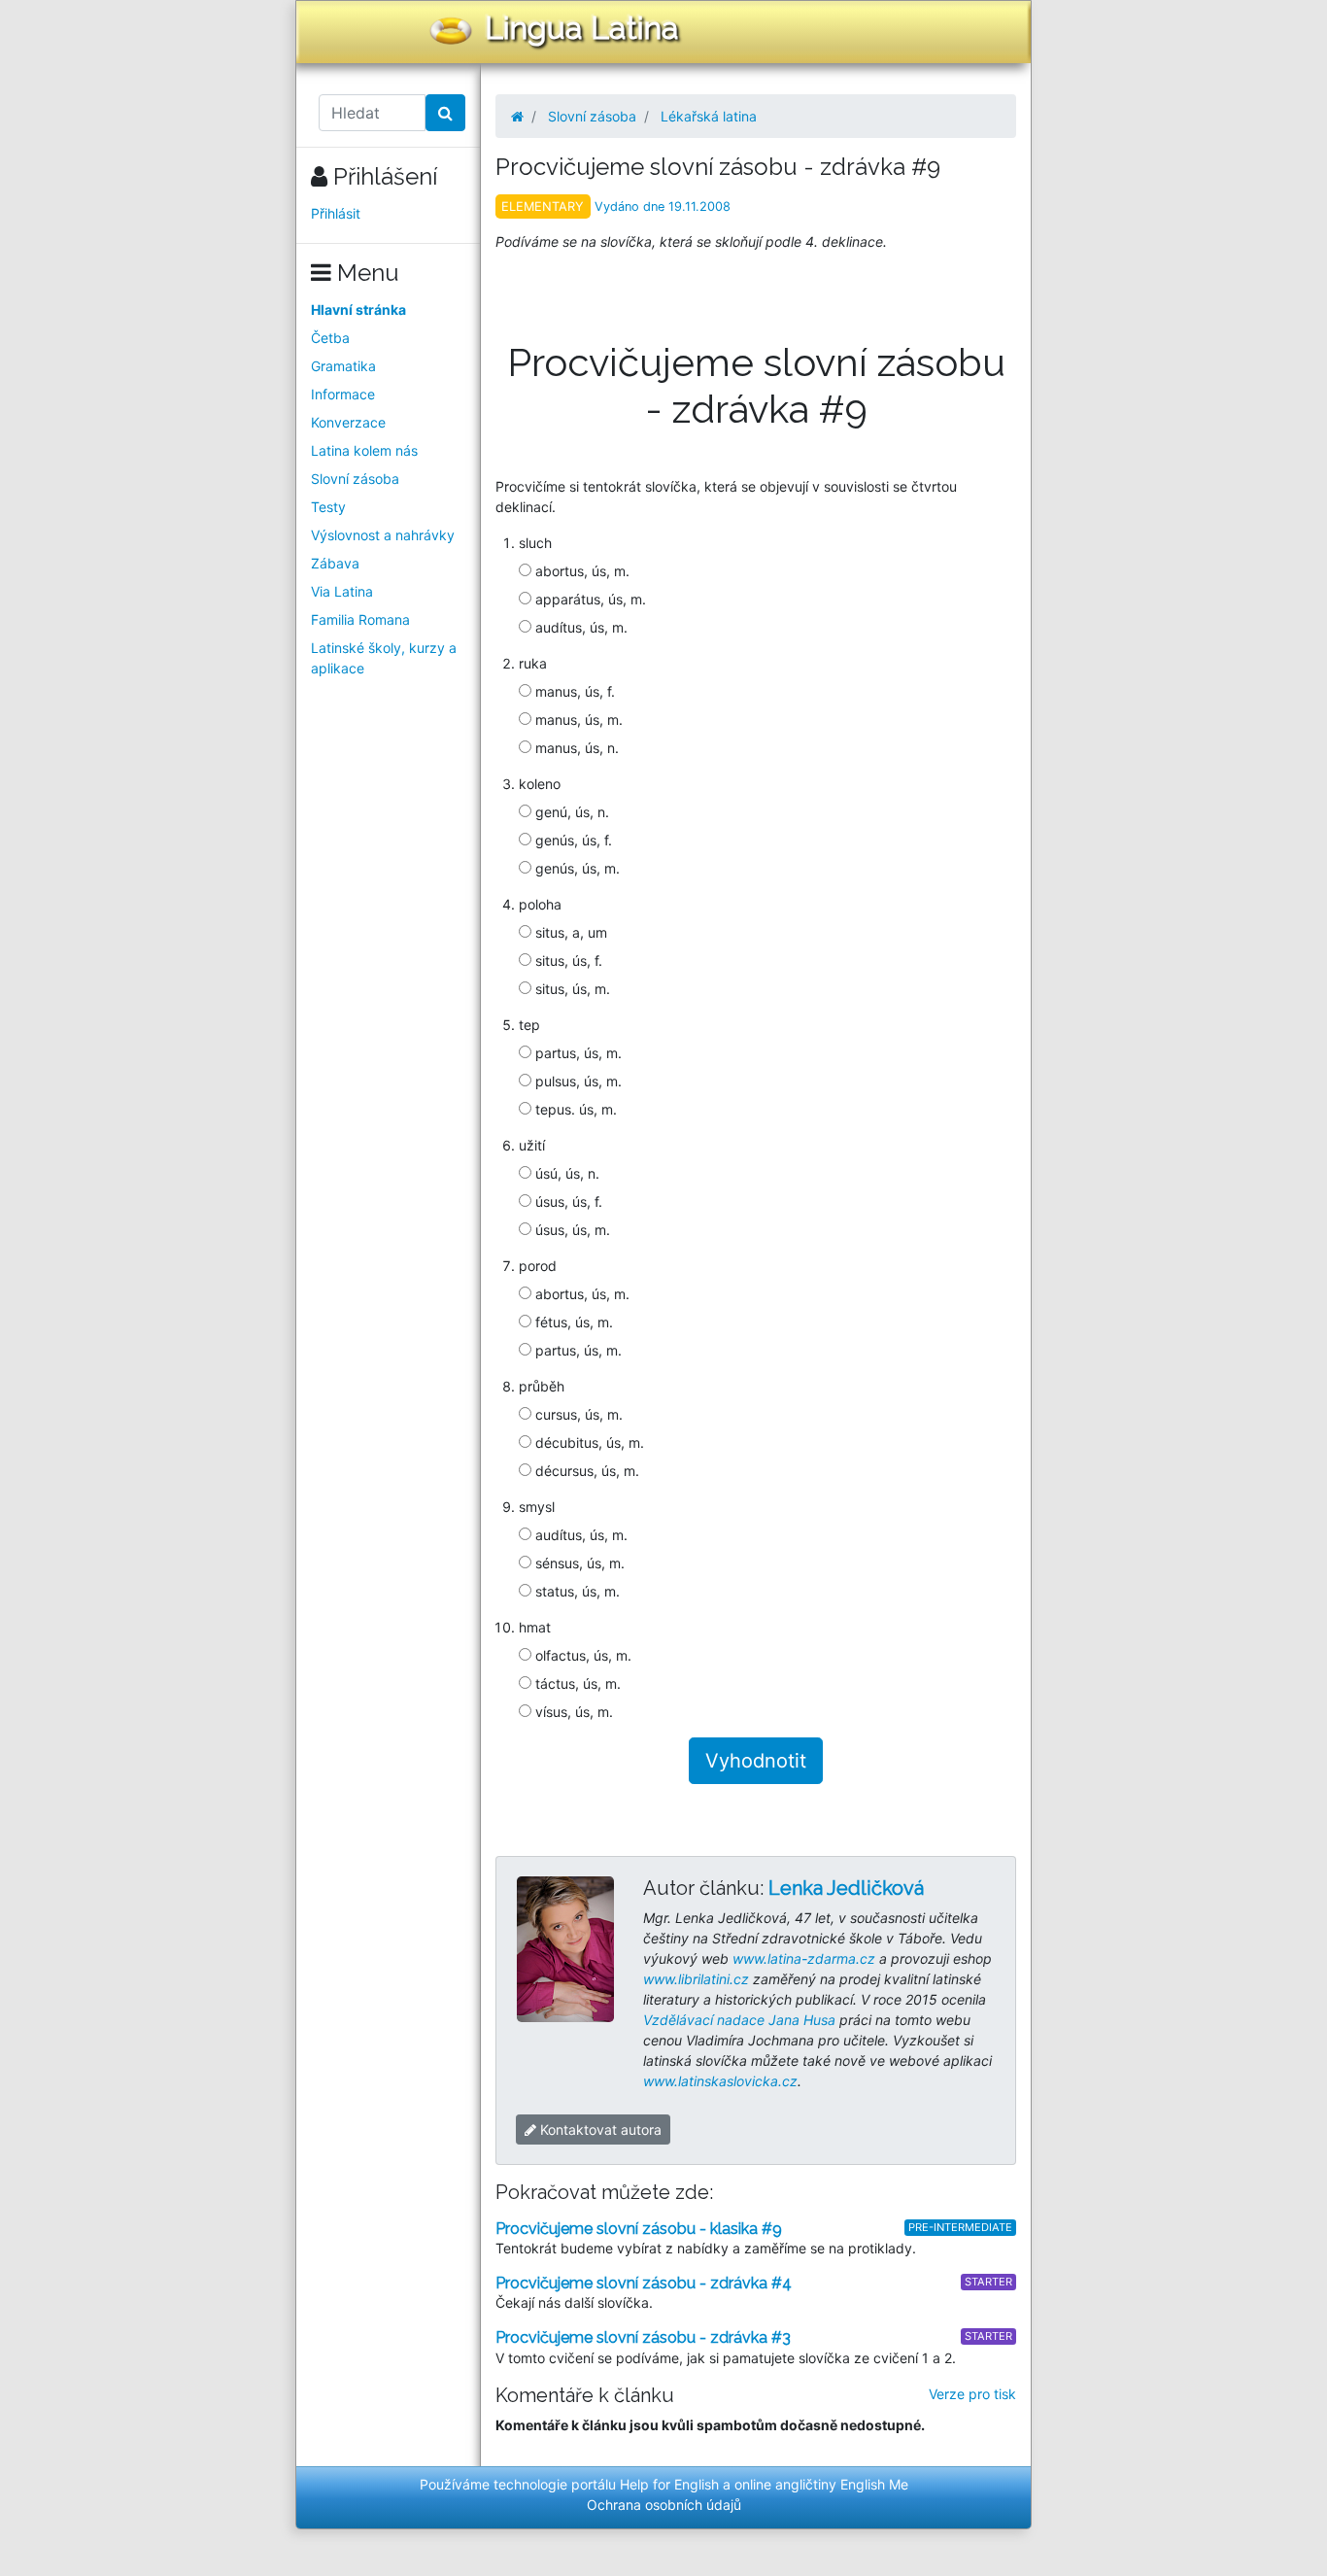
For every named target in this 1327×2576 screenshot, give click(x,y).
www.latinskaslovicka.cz (720, 2081)
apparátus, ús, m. (589, 599)
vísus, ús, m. (572, 1712)
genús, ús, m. (576, 868)
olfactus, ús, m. (581, 1655)
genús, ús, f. (572, 840)
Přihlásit (336, 213)
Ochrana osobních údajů (664, 2505)
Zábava (335, 563)
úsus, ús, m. (571, 1230)
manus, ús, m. (577, 720)
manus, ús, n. (575, 748)
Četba (330, 338)
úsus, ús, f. (567, 1202)
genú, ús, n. (570, 812)
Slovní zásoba (355, 479)
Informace (343, 394)
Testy (328, 507)
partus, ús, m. (577, 1053)
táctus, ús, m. (576, 1683)
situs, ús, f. (567, 961)
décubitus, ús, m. (588, 1443)
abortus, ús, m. (580, 571)
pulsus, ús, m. (577, 1081)
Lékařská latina (709, 116)
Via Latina (342, 591)
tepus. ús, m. (574, 1109)
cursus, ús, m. (577, 1414)
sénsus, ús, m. (578, 1563)
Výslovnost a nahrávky (383, 535)
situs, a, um (569, 932)
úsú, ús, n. (565, 1173)
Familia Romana (360, 619)
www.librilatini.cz (696, 1979)
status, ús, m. (576, 1591)
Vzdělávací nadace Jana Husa (739, 2020)
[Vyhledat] (445, 113)
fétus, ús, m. (572, 1322)
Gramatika (343, 366)
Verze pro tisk (972, 2394)
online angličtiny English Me (821, 2484)
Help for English (669, 2484)
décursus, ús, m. (585, 1471)
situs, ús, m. (571, 989)
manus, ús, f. (573, 691)
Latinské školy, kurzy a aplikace (384, 658)
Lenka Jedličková (846, 1888)
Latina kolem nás (364, 450)
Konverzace (348, 422)
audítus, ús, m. (579, 627)
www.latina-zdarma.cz (804, 1958)
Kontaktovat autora (599, 2129)
